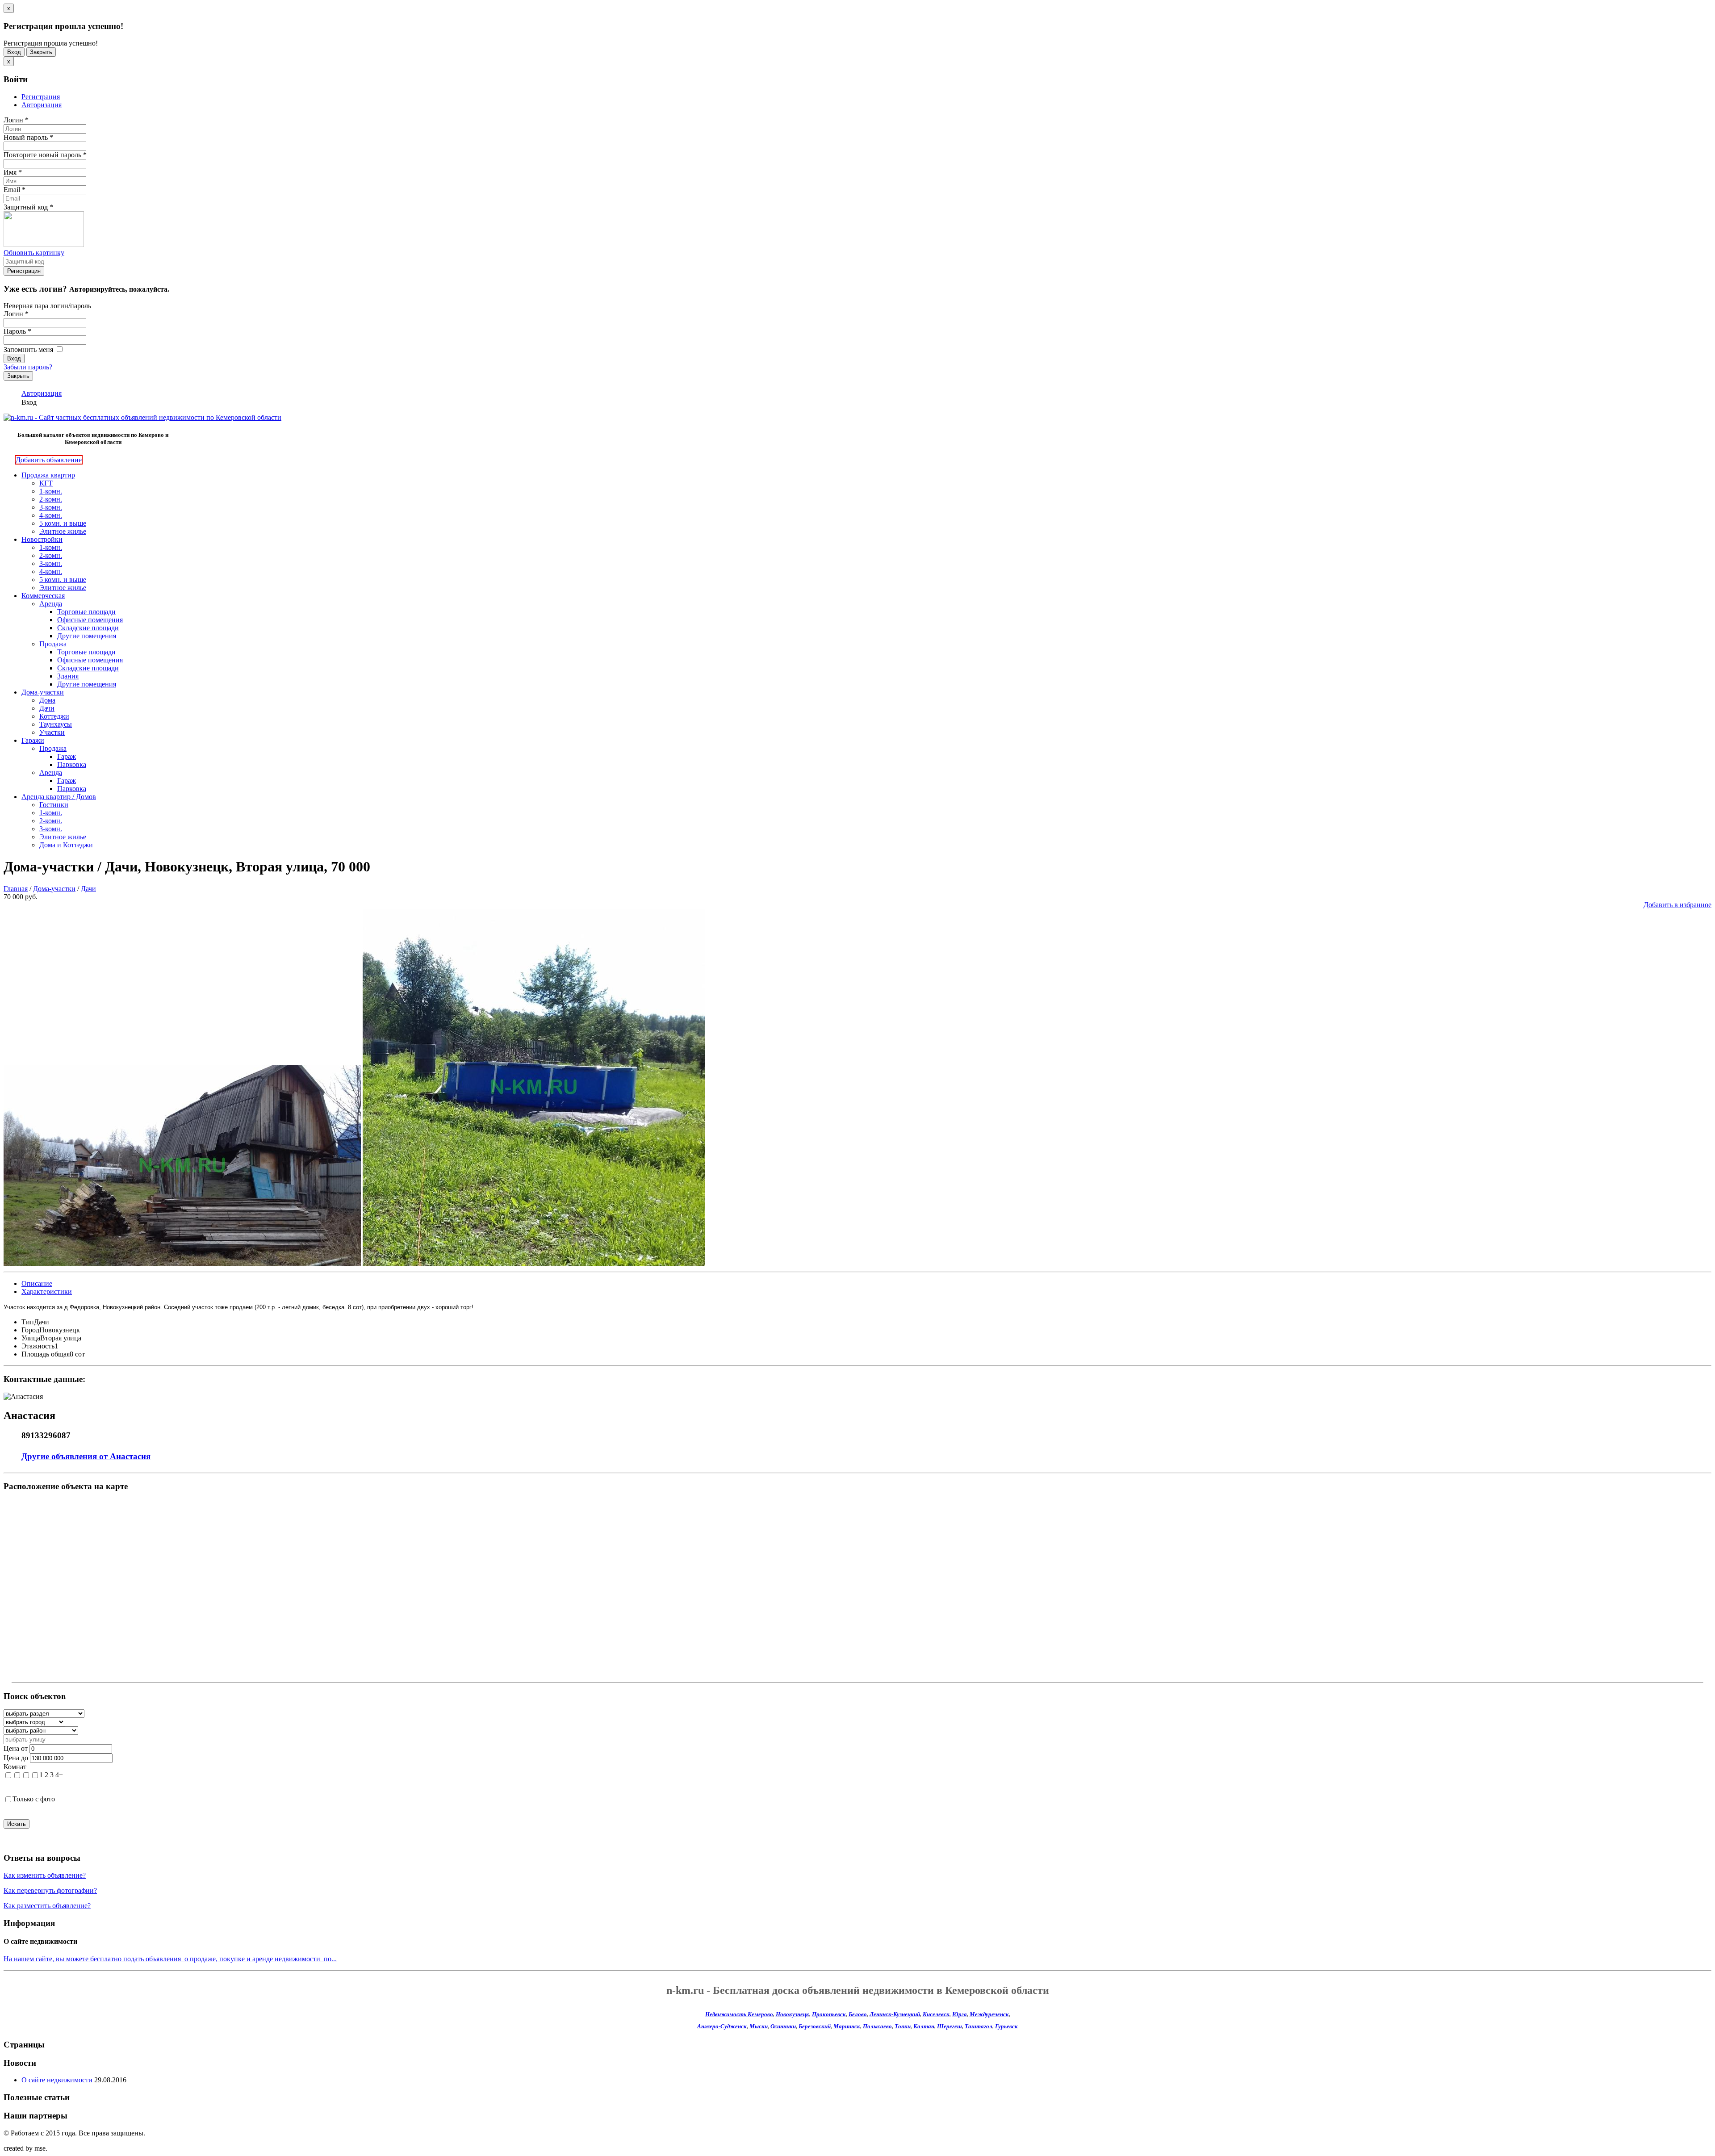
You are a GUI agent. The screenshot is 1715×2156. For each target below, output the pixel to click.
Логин (16, 120)
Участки (52, 732)
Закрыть (41, 52)
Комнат (15, 1767)
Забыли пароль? (28, 367)
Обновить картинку (34, 253)
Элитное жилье (63, 531)
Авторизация (42, 105)
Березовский (815, 2026)
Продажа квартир (48, 475)
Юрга (960, 2014)
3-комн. (51, 507)
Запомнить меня (29, 350)
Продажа (53, 644)
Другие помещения (87, 636)
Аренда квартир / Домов (59, 797)
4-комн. (51, 515)
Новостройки (42, 539)
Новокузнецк (793, 2014)
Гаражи (33, 740)
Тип (28, 1322)
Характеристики (47, 1292)
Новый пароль (28, 137)
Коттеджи (54, 716)
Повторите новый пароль (45, 155)
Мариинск (847, 2026)
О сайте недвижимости (57, 2080)
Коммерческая (43, 596)
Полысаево (877, 2026)
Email (15, 190)
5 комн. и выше (63, 523)
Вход (14, 52)
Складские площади (88, 628)
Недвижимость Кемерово (739, 2014)
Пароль (17, 331)
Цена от (16, 1748)
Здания (68, 676)
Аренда (51, 604)
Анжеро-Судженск (722, 2026)
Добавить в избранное (1677, 905)
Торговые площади (86, 612)
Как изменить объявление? (45, 1875)
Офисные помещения (90, 620)
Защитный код (28, 207)
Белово (858, 2014)
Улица (31, 1338)
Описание (37, 1283)
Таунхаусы (56, 724)
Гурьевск (1006, 2026)
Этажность (38, 1346)
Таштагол (979, 2026)
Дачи (47, 708)
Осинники (783, 2026)
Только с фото (34, 1799)
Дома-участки (43, 692)
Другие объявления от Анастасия (86, 1456)
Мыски (759, 2026)
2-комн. (51, 499)
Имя (13, 172)
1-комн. (51, 491)
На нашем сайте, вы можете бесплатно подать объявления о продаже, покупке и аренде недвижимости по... (170, 1959)
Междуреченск (989, 2014)
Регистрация (41, 97)
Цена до (16, 1758)
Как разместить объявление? (47, 1906)
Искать (17, 1824)
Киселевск (936, 2014)
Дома (47, 700)
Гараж (67, 756)
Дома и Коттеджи (66, 845)
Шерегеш (950, 2026)
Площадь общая (46, 1354)
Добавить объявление (49, 460)
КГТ (46, 483)
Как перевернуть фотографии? (50, 1890)
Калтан (924, 2026)
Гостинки (54, 805)
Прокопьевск (829, 2014)
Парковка (72, 764)
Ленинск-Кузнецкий (895, 2014)
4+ (59, 1775)
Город (30, 1330)
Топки (903, 2026)
